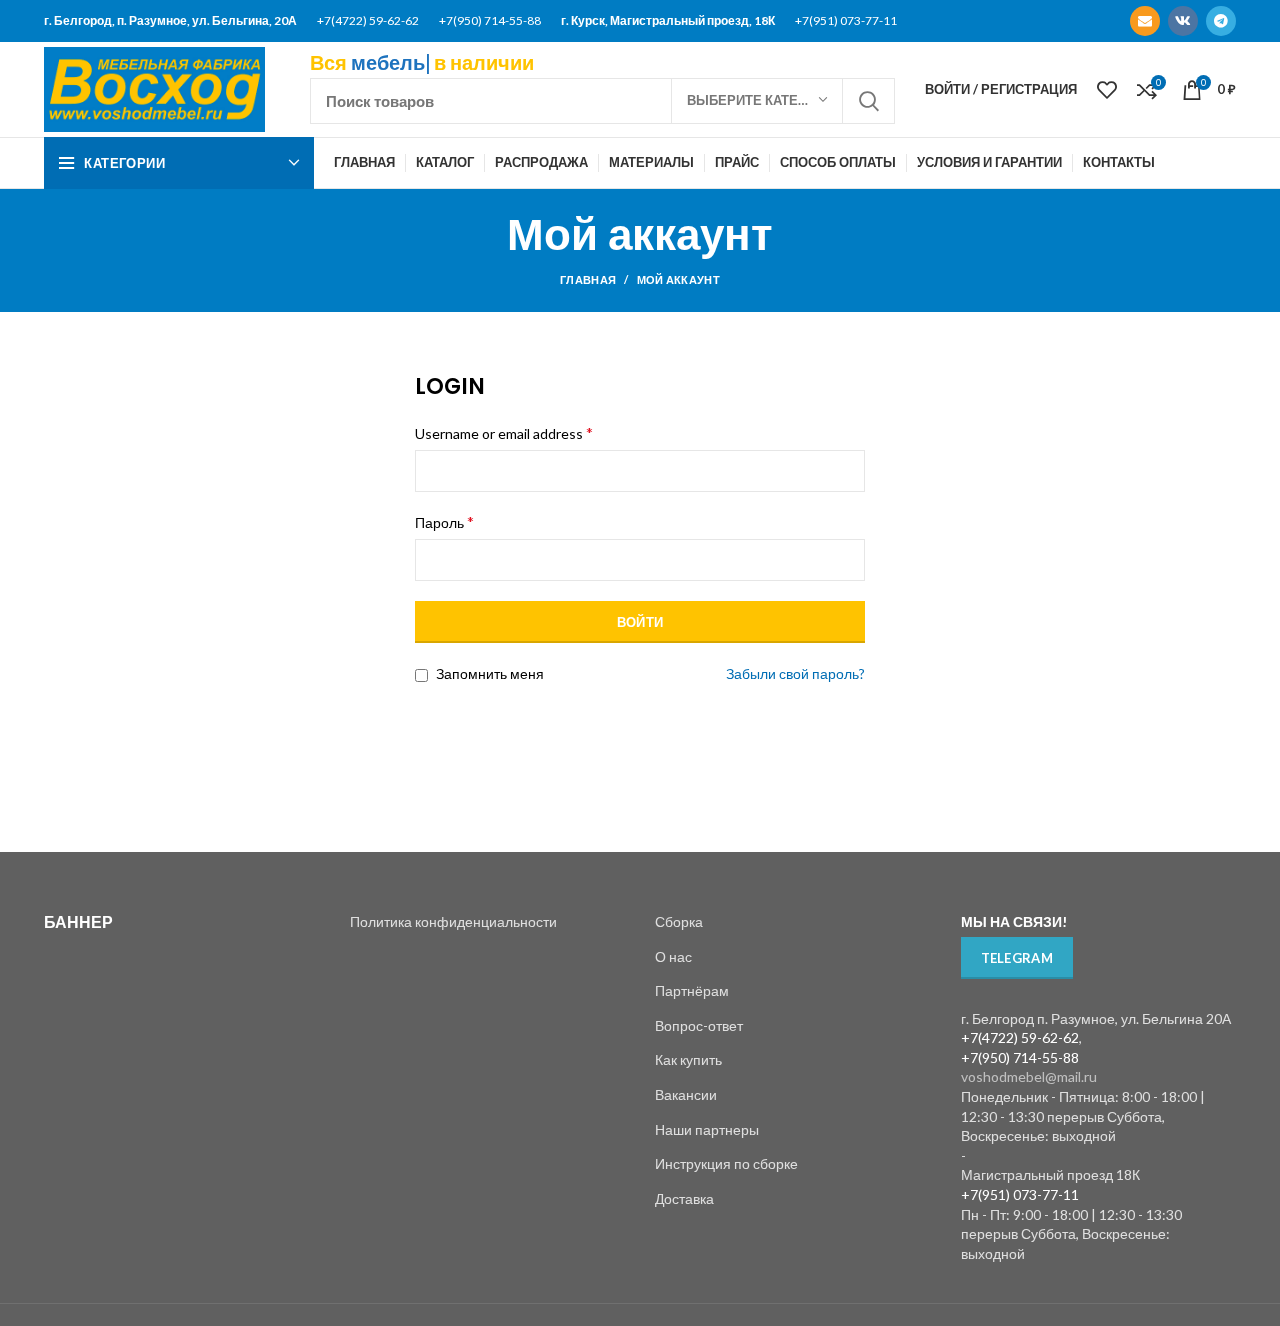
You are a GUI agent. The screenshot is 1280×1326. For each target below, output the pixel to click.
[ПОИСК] (868, 101)
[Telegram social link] (1221, 21)
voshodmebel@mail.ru (1029, 1076)
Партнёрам (692, 990)
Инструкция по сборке (726, 1163)
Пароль (444, 521)
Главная (588, 279)
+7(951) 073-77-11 (846, 20)
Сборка (679, 921)
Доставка (684, 1198)
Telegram (1017, 958)
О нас (673, 956)
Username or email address (504, 432)
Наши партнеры (707, 1129)
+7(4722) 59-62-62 (368, 20)
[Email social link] (1145, 21)
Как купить (688, 1059)
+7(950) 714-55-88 (490, 20)
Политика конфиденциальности (453, 921)
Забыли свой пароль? (795, 673)
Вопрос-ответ (699, 1025)
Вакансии (686, 1094)
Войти (640, 622)
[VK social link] (1183, 21)
